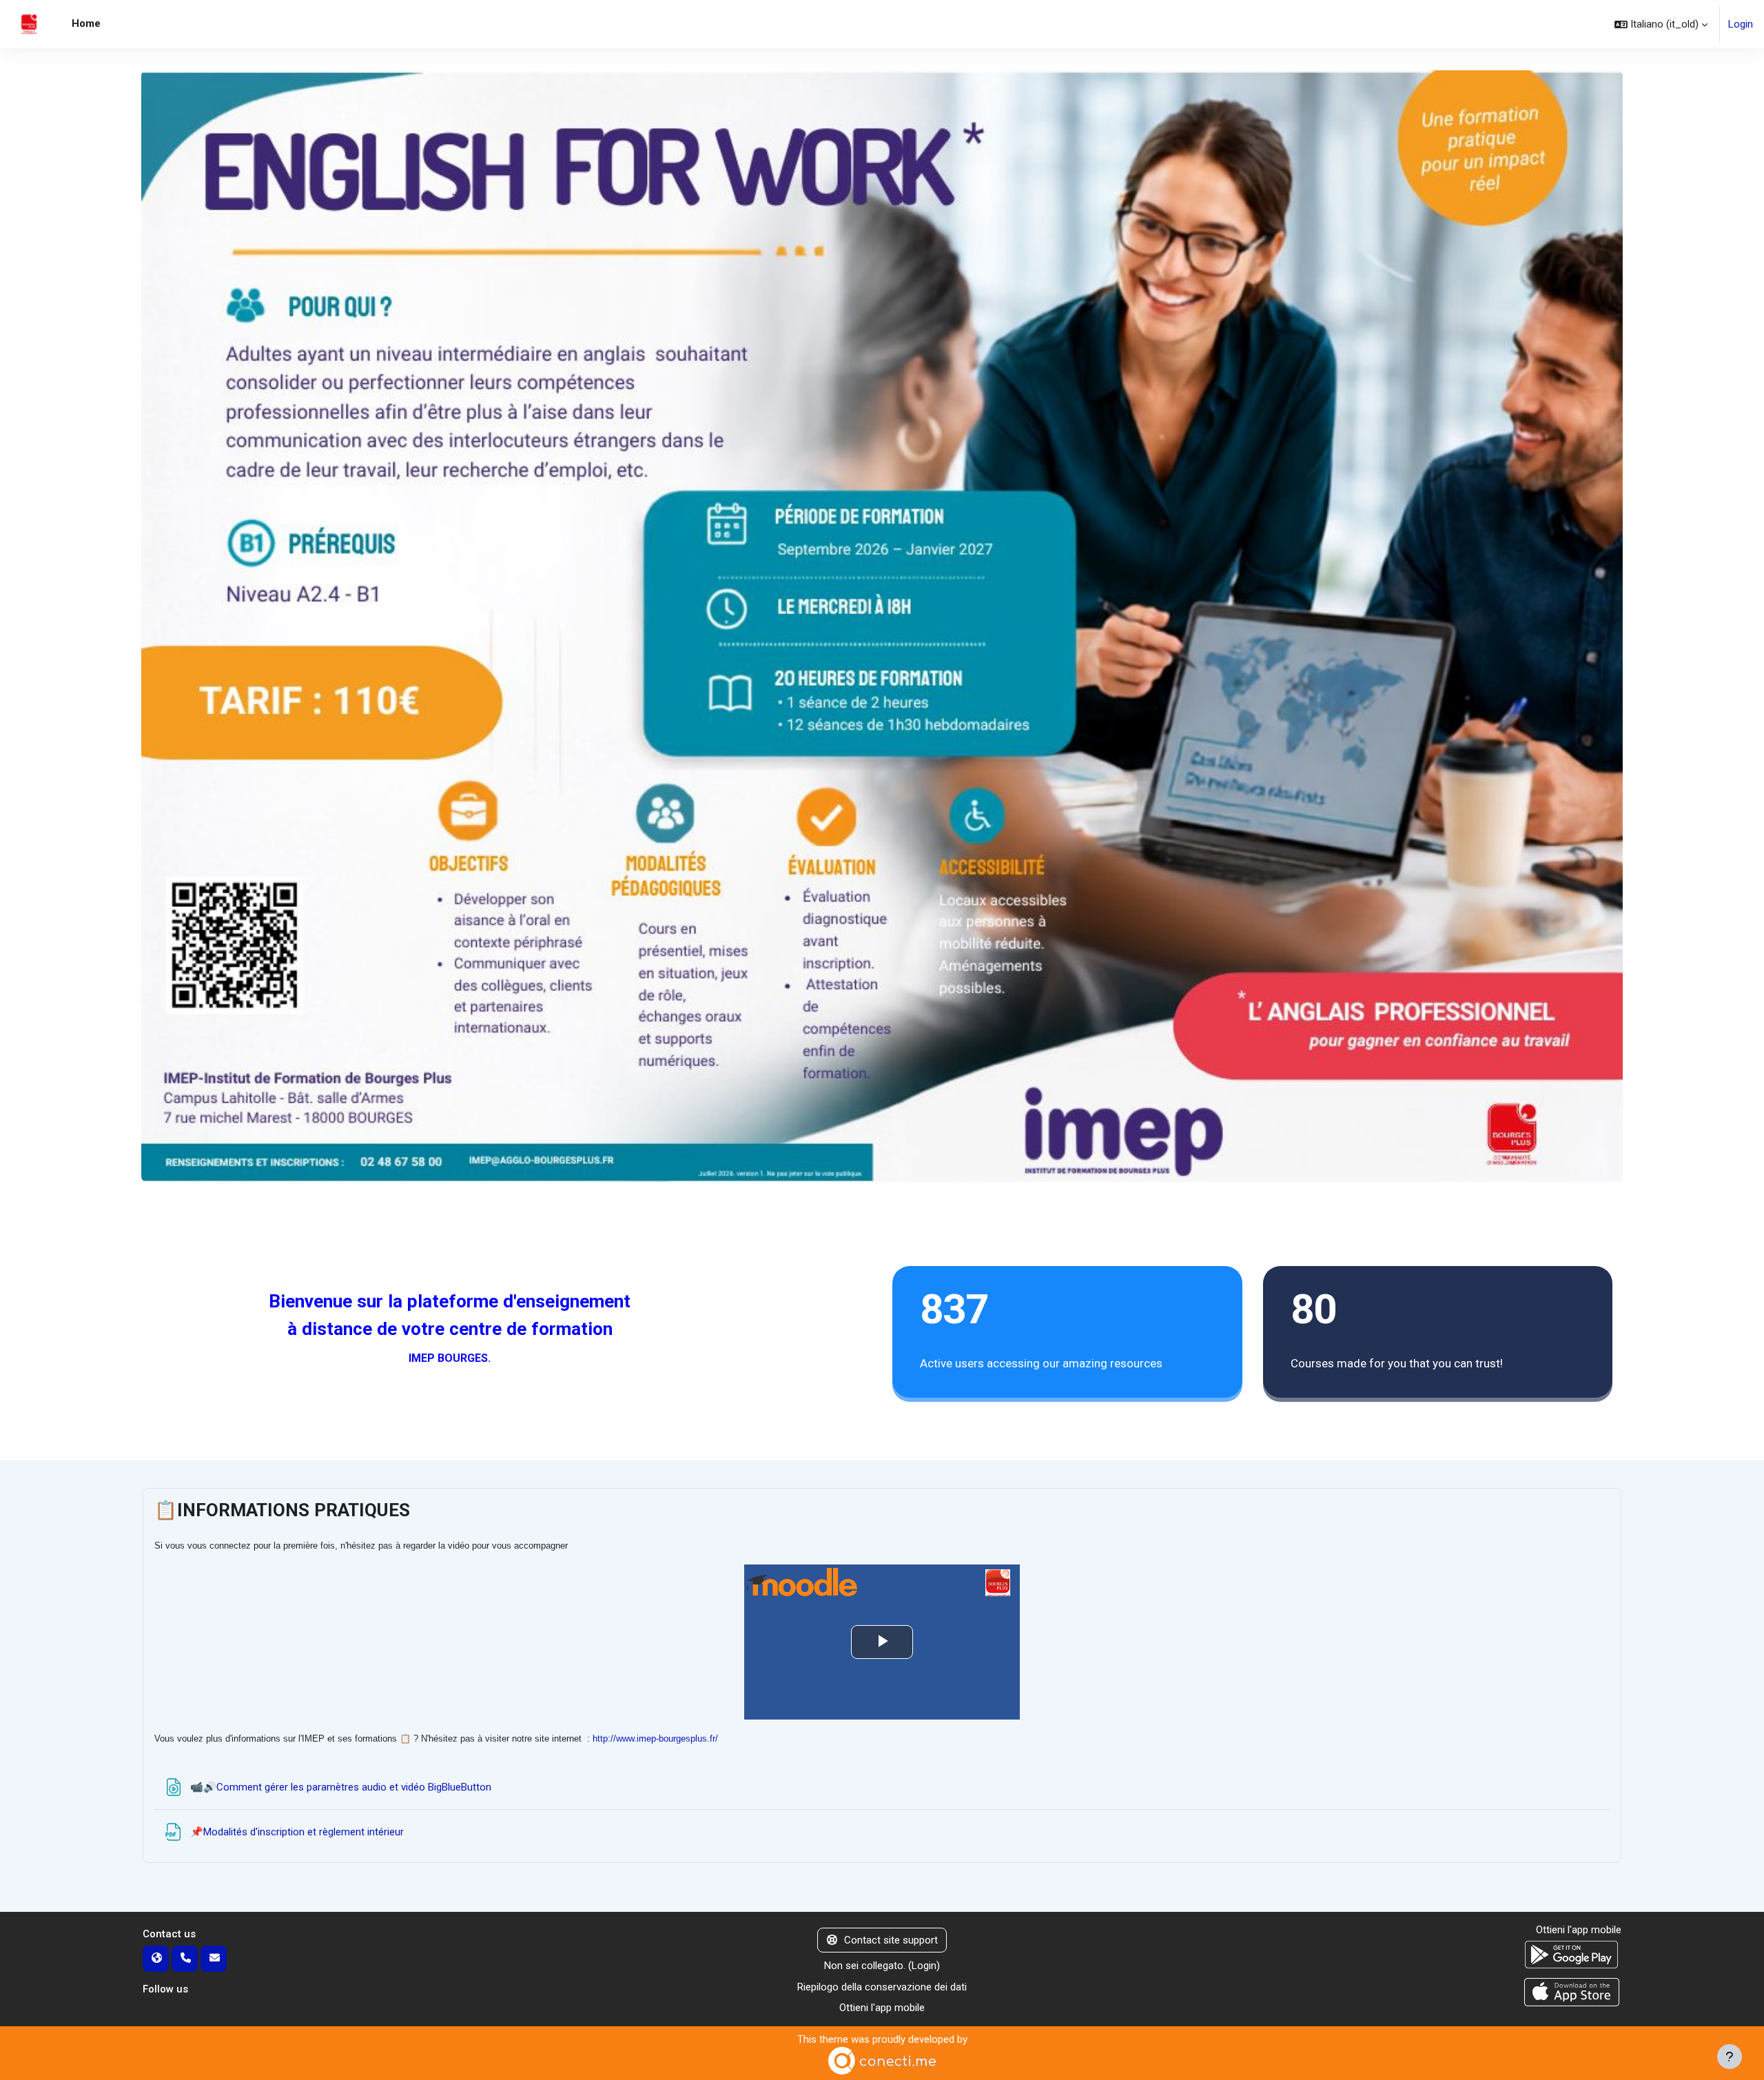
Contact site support (891, 1940)
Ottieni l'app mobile (882, 2008)
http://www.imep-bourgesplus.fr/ (655, 1739)
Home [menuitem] (86, 23)
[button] (1661, 24)
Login (1741, 24)
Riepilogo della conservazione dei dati (882, 1987)
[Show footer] (1730, 2057)
